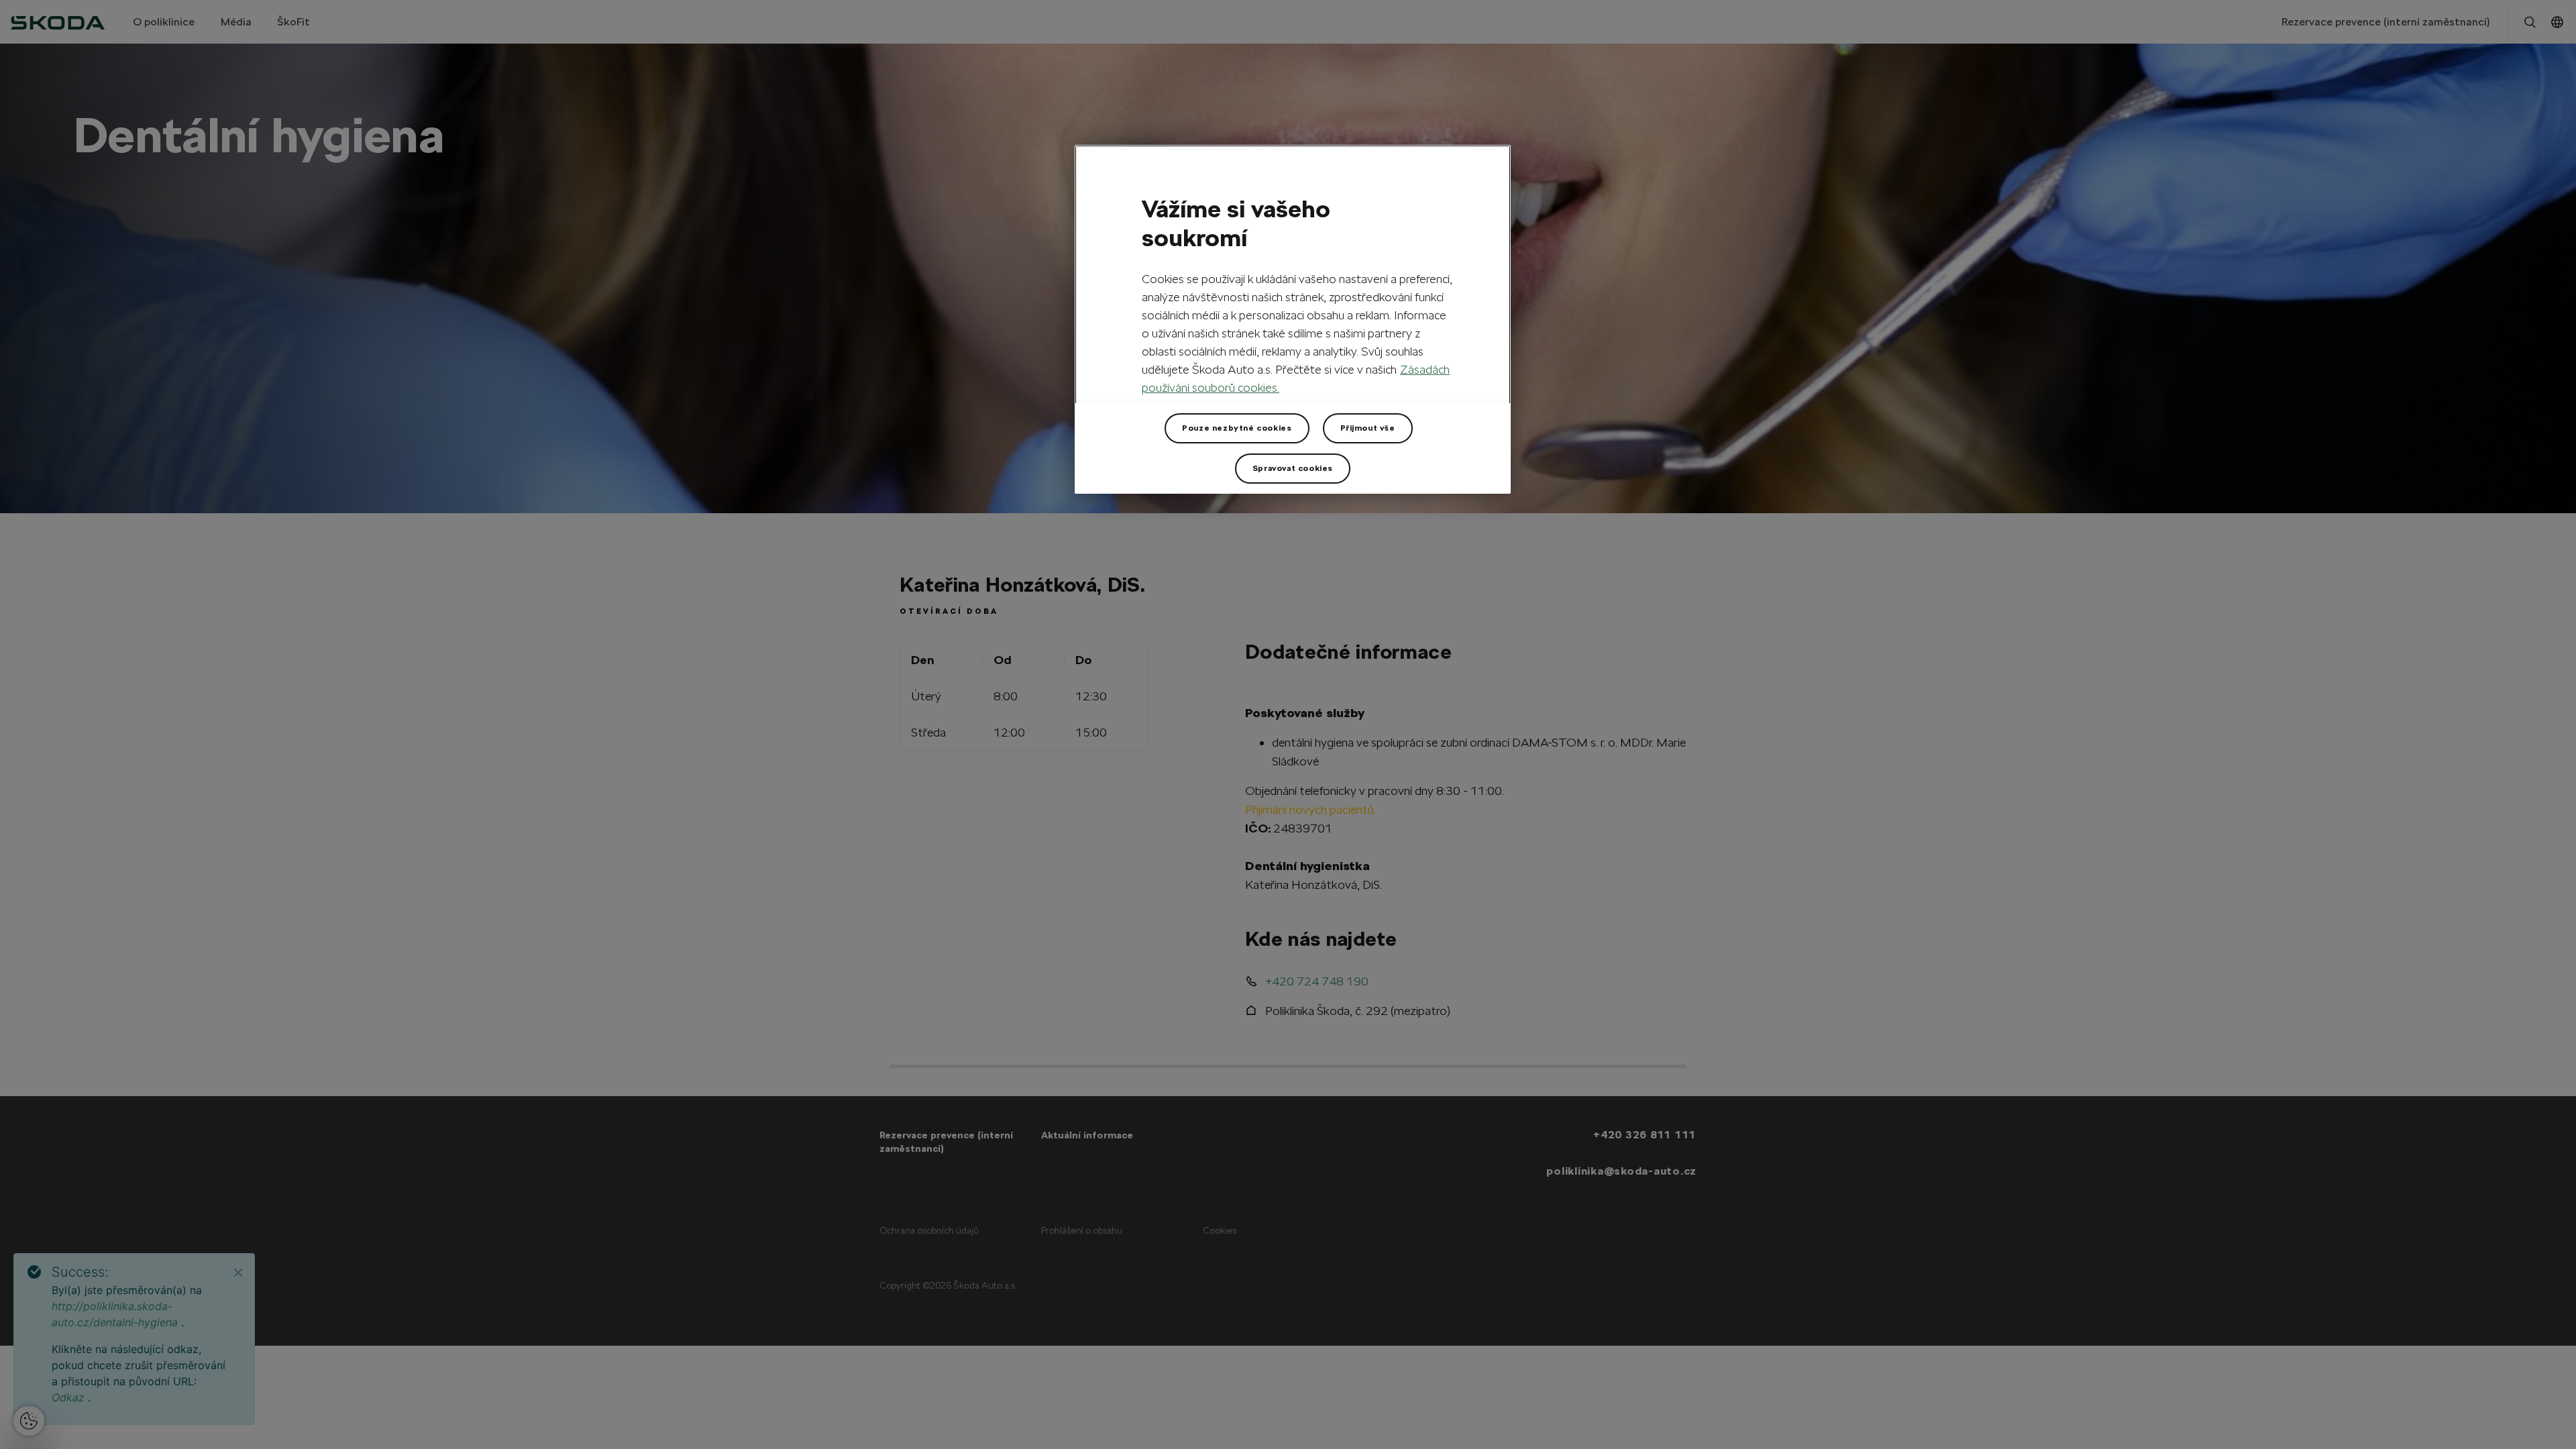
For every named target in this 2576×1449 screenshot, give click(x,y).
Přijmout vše (1368, 428)
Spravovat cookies (1293, 468)
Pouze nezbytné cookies (1237, 428)
